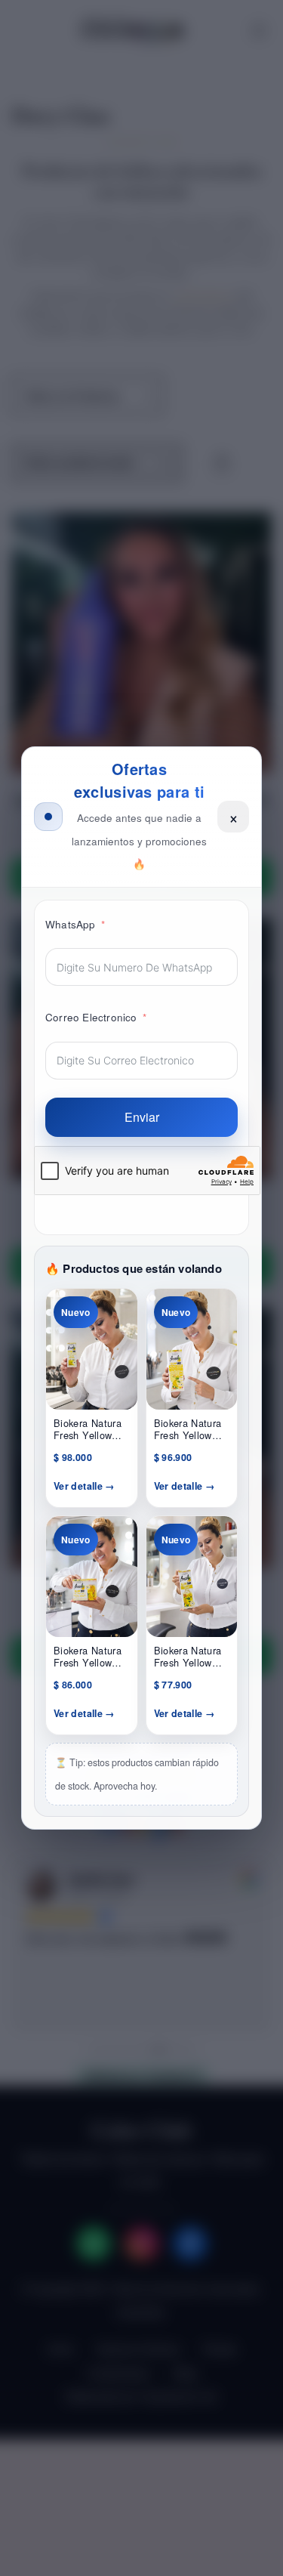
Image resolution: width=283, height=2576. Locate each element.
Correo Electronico (91, 1017)
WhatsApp (71, 924)
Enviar (142, 1117)
